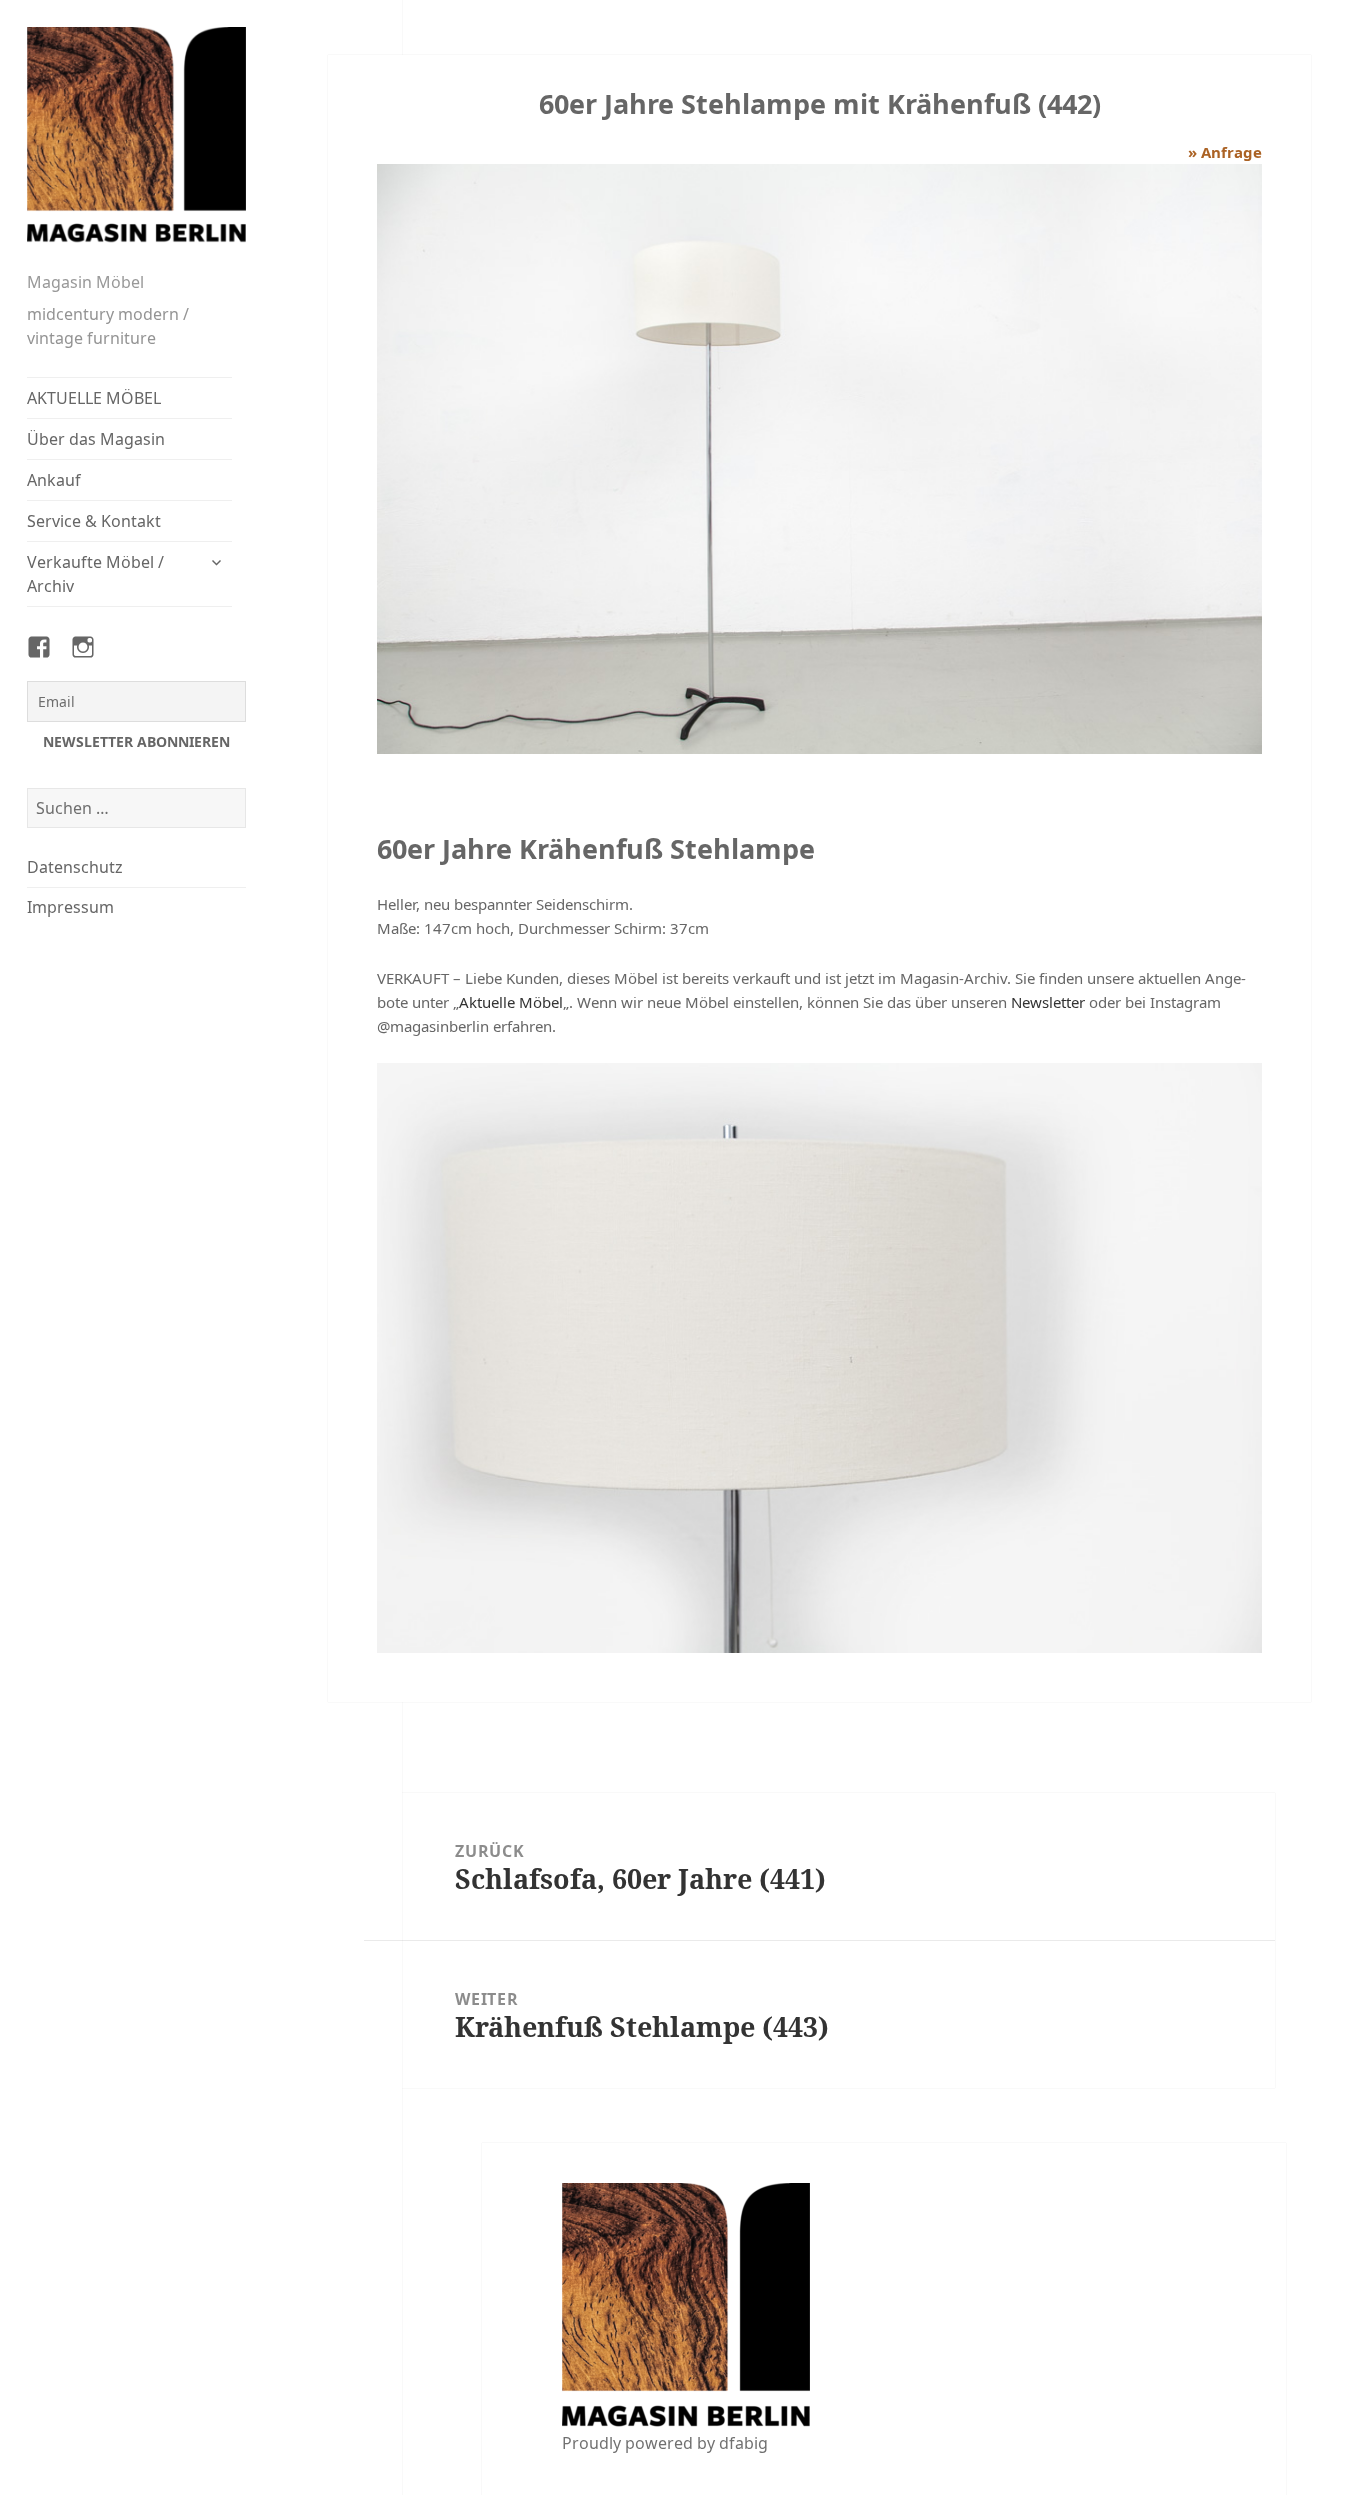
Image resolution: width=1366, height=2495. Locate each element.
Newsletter (1048, 1002)
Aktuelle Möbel (511, 1002)
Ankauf (54, 480)
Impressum (70, 907)
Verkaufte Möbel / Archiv (95, 574)
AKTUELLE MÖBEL (94, 398)
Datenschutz (75, 867)
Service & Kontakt (94, 521)
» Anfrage (1225, 152)
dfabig (743, 2443)
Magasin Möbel (85, 282)
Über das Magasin (96, 439)
